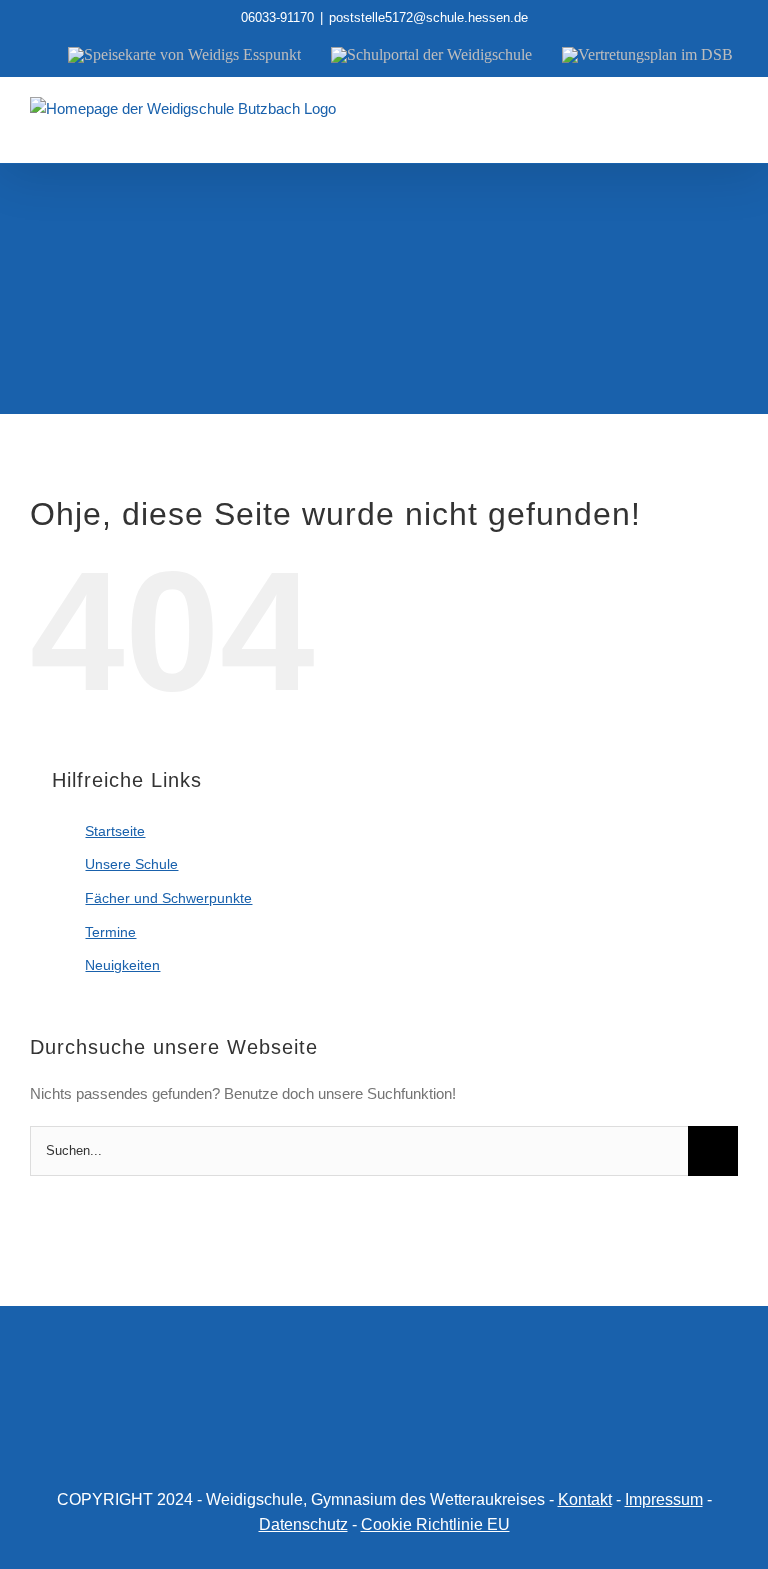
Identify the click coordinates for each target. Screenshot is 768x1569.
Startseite (115, 831)
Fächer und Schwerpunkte (168, 898)
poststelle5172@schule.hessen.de (428, 17)
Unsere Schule (131, 864)
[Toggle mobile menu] (730, 132)
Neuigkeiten (122, 965)
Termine (110, 932)
